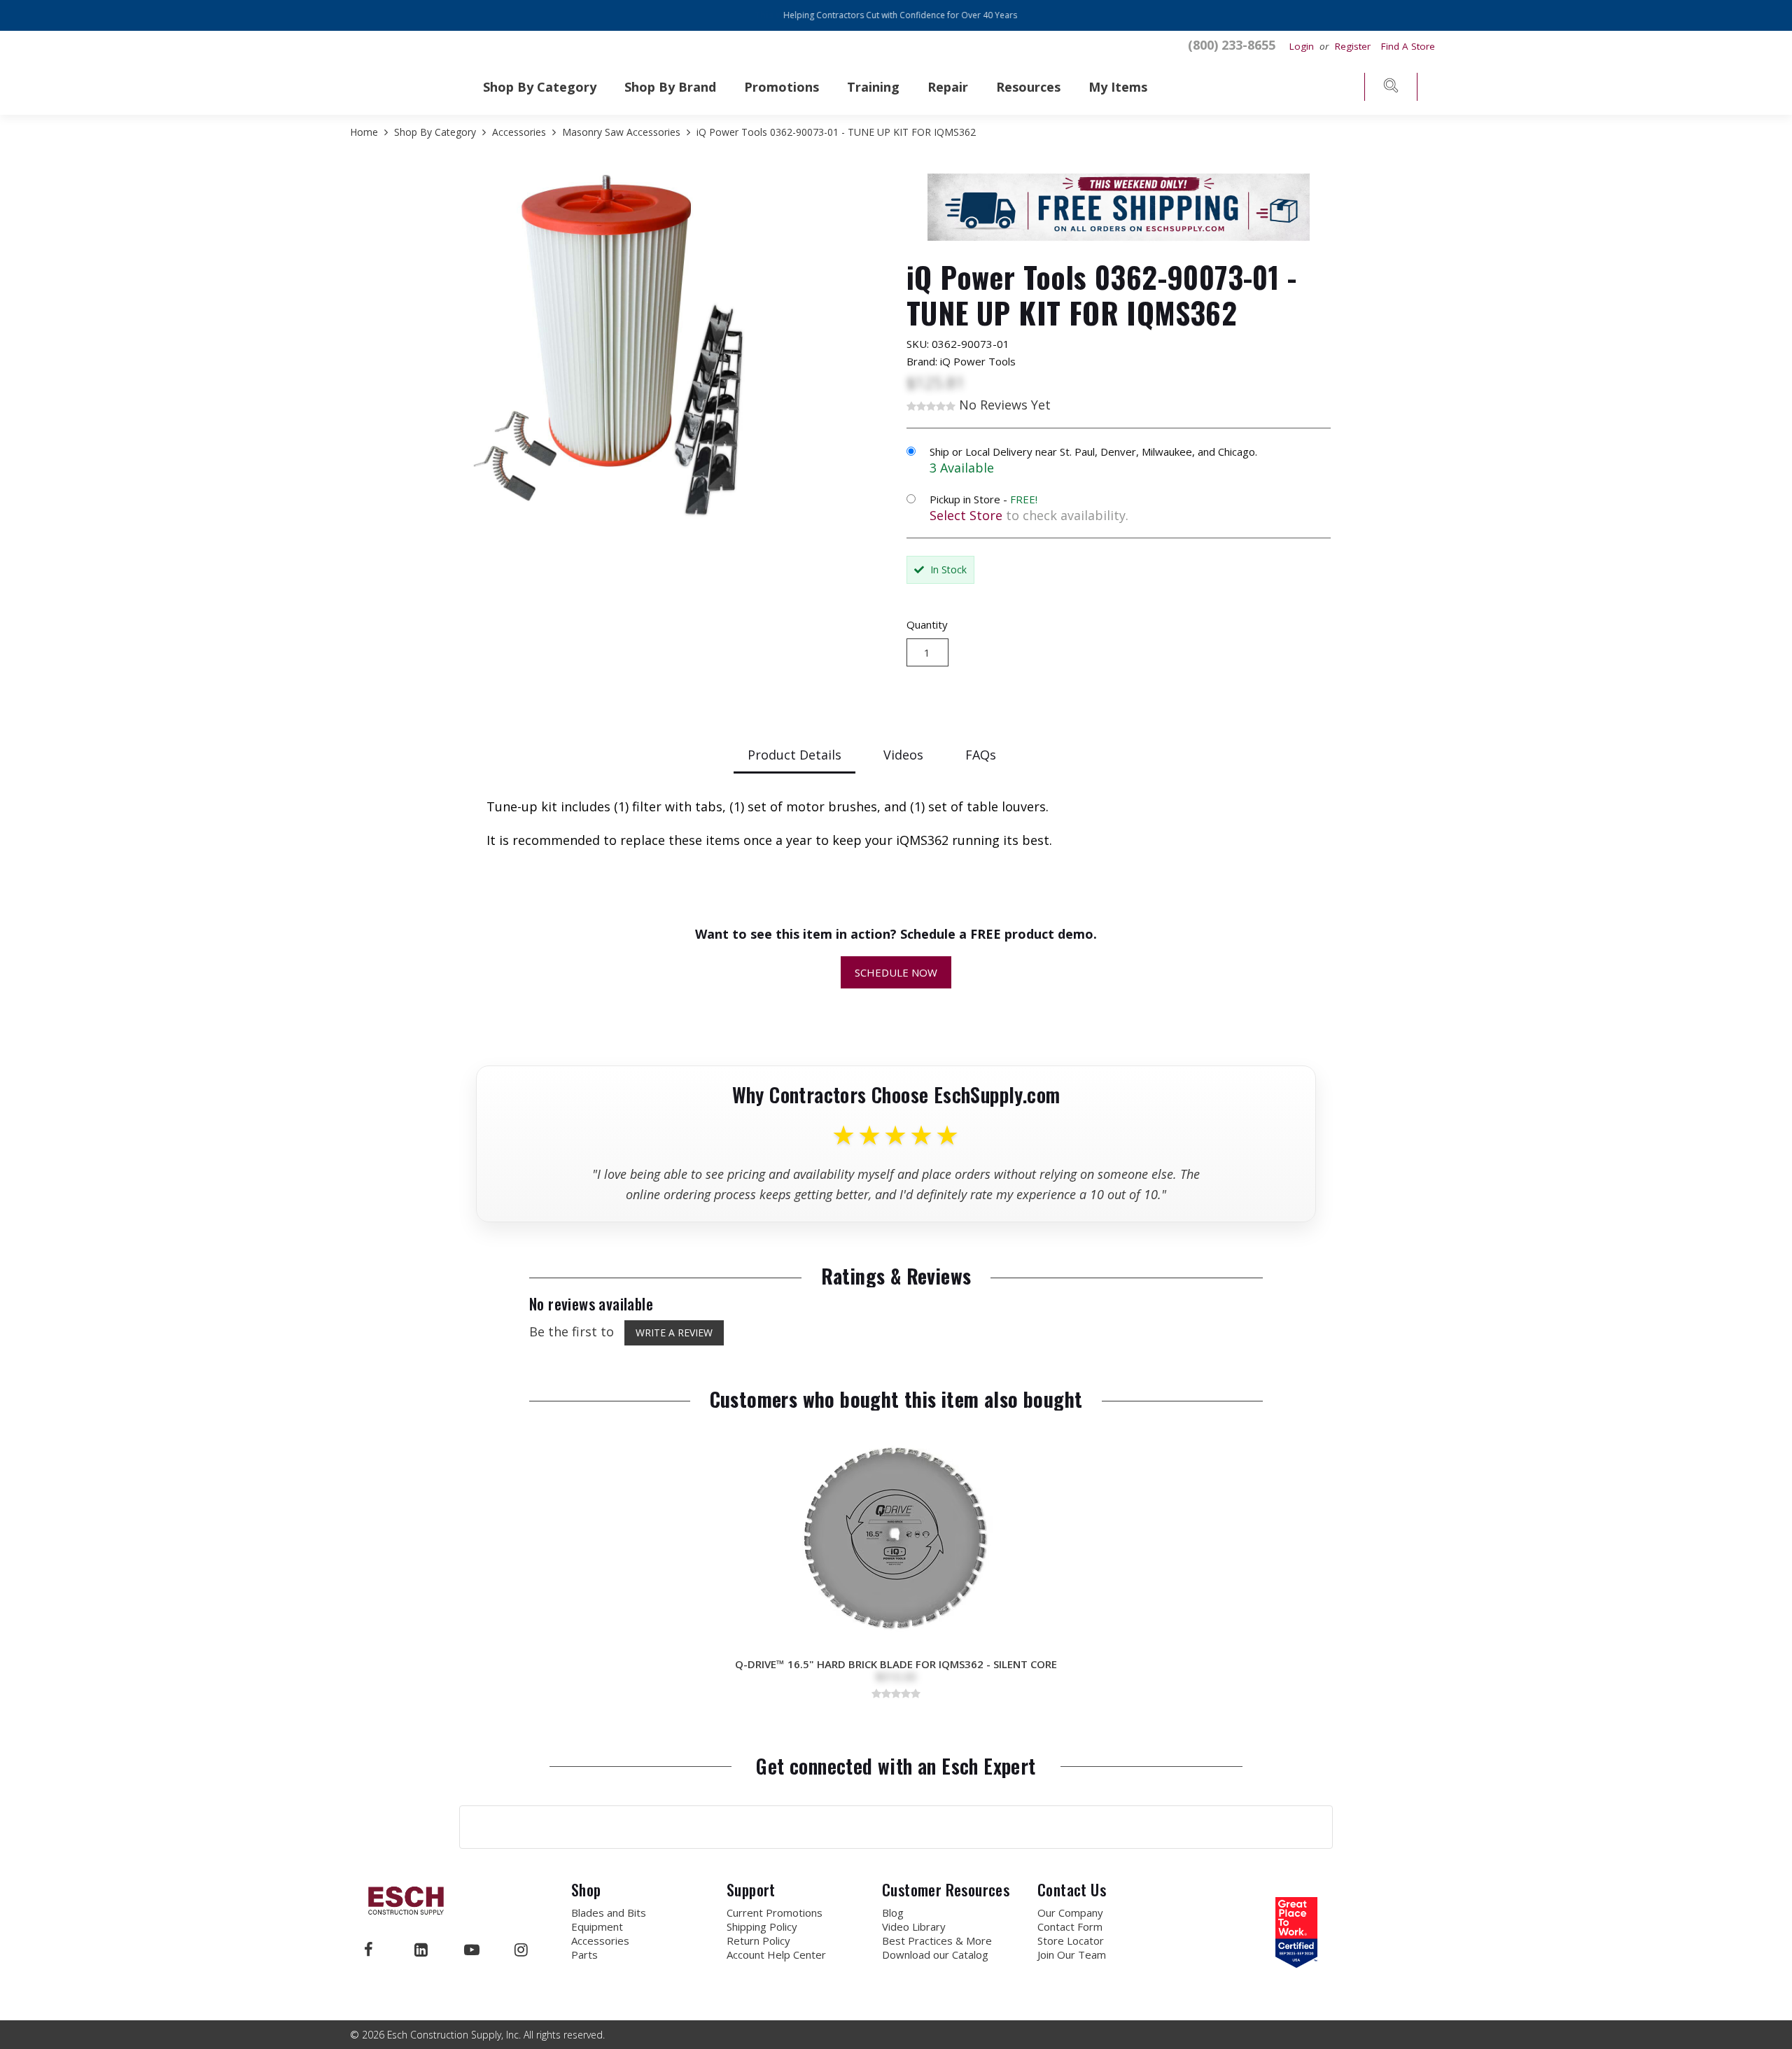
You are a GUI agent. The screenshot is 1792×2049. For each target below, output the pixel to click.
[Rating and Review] (1296, 1963)
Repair (948, 87)
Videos (903, 755)
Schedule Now (896, 972)
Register (1353, 46)
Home (365, 132)
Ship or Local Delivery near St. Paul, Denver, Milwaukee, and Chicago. (1093, 452)
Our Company (1070, 1912)
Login (1303, 46)
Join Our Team (1072, 1954)
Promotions (782, 87)
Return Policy (758, 1940)
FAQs (981, 755)
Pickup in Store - (983, 499)
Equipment (597, 1926)
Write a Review (674, 1333)
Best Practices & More (937, 1940)
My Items (1118, 87)
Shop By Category (540, 87)
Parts (584, 1954)
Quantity (927, 624)
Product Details (794, 755)
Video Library (914, 1926)
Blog (893, 1912)
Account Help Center (776, 1954)
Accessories (519, 132)
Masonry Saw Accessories (621, 132)
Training (873, 87)
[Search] (1391, 89)
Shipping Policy (762, 1926)
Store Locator (1071, 1940)
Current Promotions (775, 1912)
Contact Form (1070, 1926)
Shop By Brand (670, 87)
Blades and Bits (609, 1912)
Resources (1028, 87)
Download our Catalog (935, 1954)
